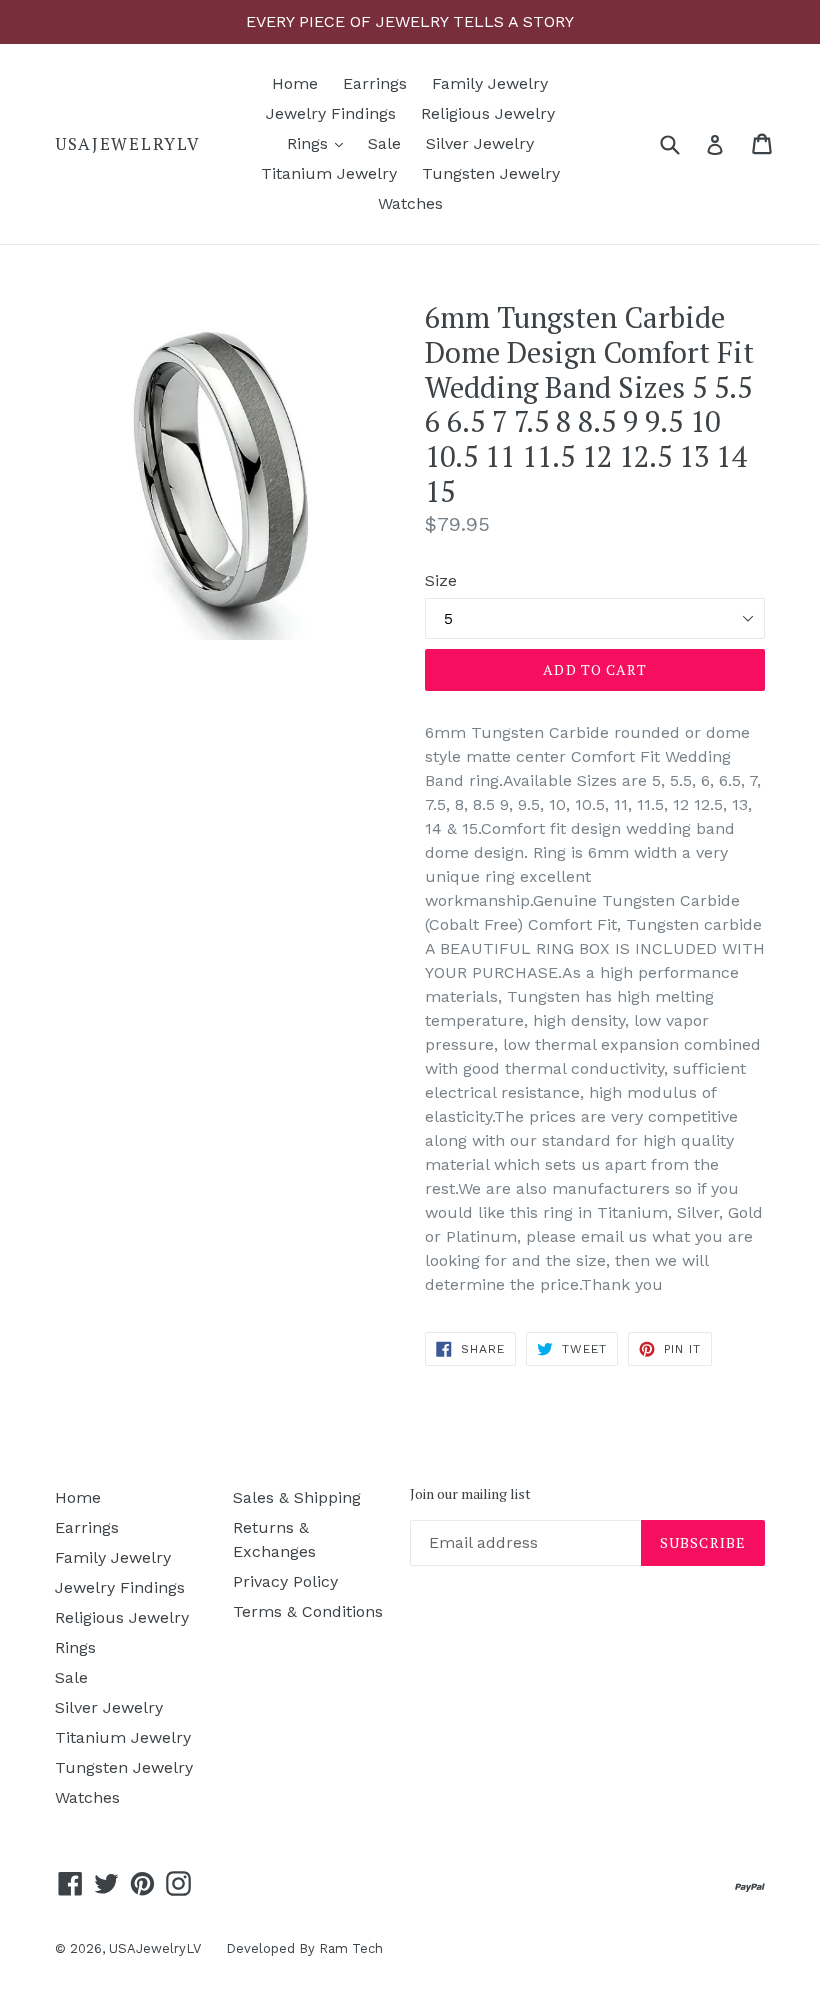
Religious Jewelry (488, 113)
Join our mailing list (470, 1494)
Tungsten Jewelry (491, 173)
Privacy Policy (285, 1581)
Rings (320, 143)
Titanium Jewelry (329, 173)
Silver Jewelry (480, 143)
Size (441, 580)
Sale (384, 143)
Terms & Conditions (308, 1611)
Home (295, 83)
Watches (410, 203)
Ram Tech (351, 1948)
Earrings (375, 83)
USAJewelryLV (127, 144)
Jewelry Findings (331, 113)
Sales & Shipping (297, 1497)
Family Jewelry (490, 83)
